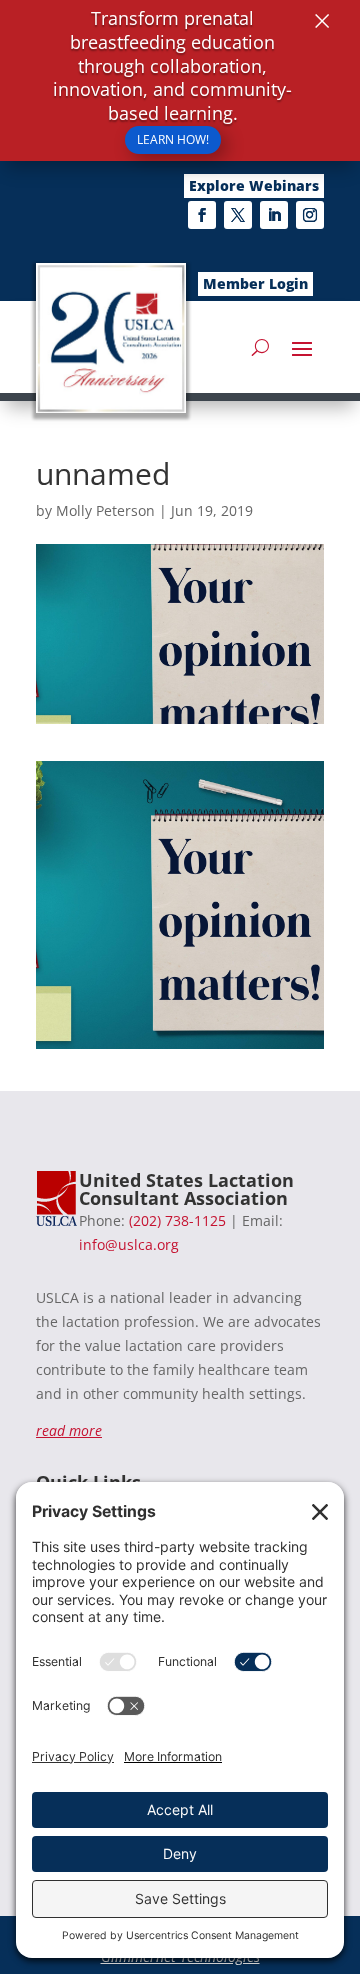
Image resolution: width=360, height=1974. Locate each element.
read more (69, 1430)
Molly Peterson (105, 510)
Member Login (255, 283)
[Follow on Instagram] (310, 215)
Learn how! (173, 139)
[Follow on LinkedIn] (274, 215)
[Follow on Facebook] (202, 215)
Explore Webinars (254, 185)
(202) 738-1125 (177, 1220)
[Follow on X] (238, 215)
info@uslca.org (129, 1244)
